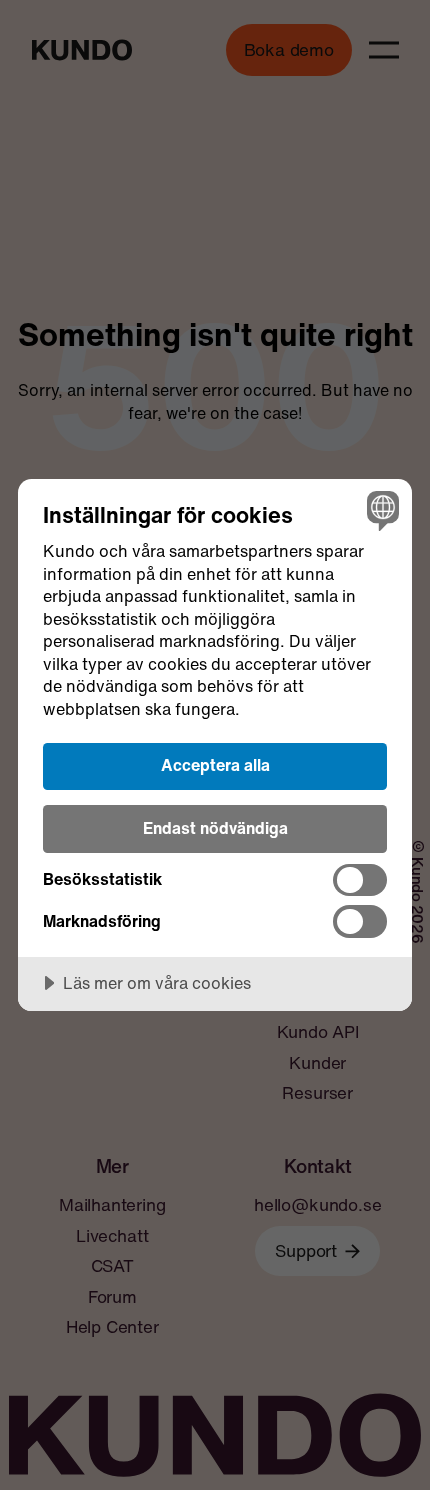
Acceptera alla (215, 765)
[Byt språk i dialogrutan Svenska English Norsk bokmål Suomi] (380, 510)
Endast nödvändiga (215, 828)
